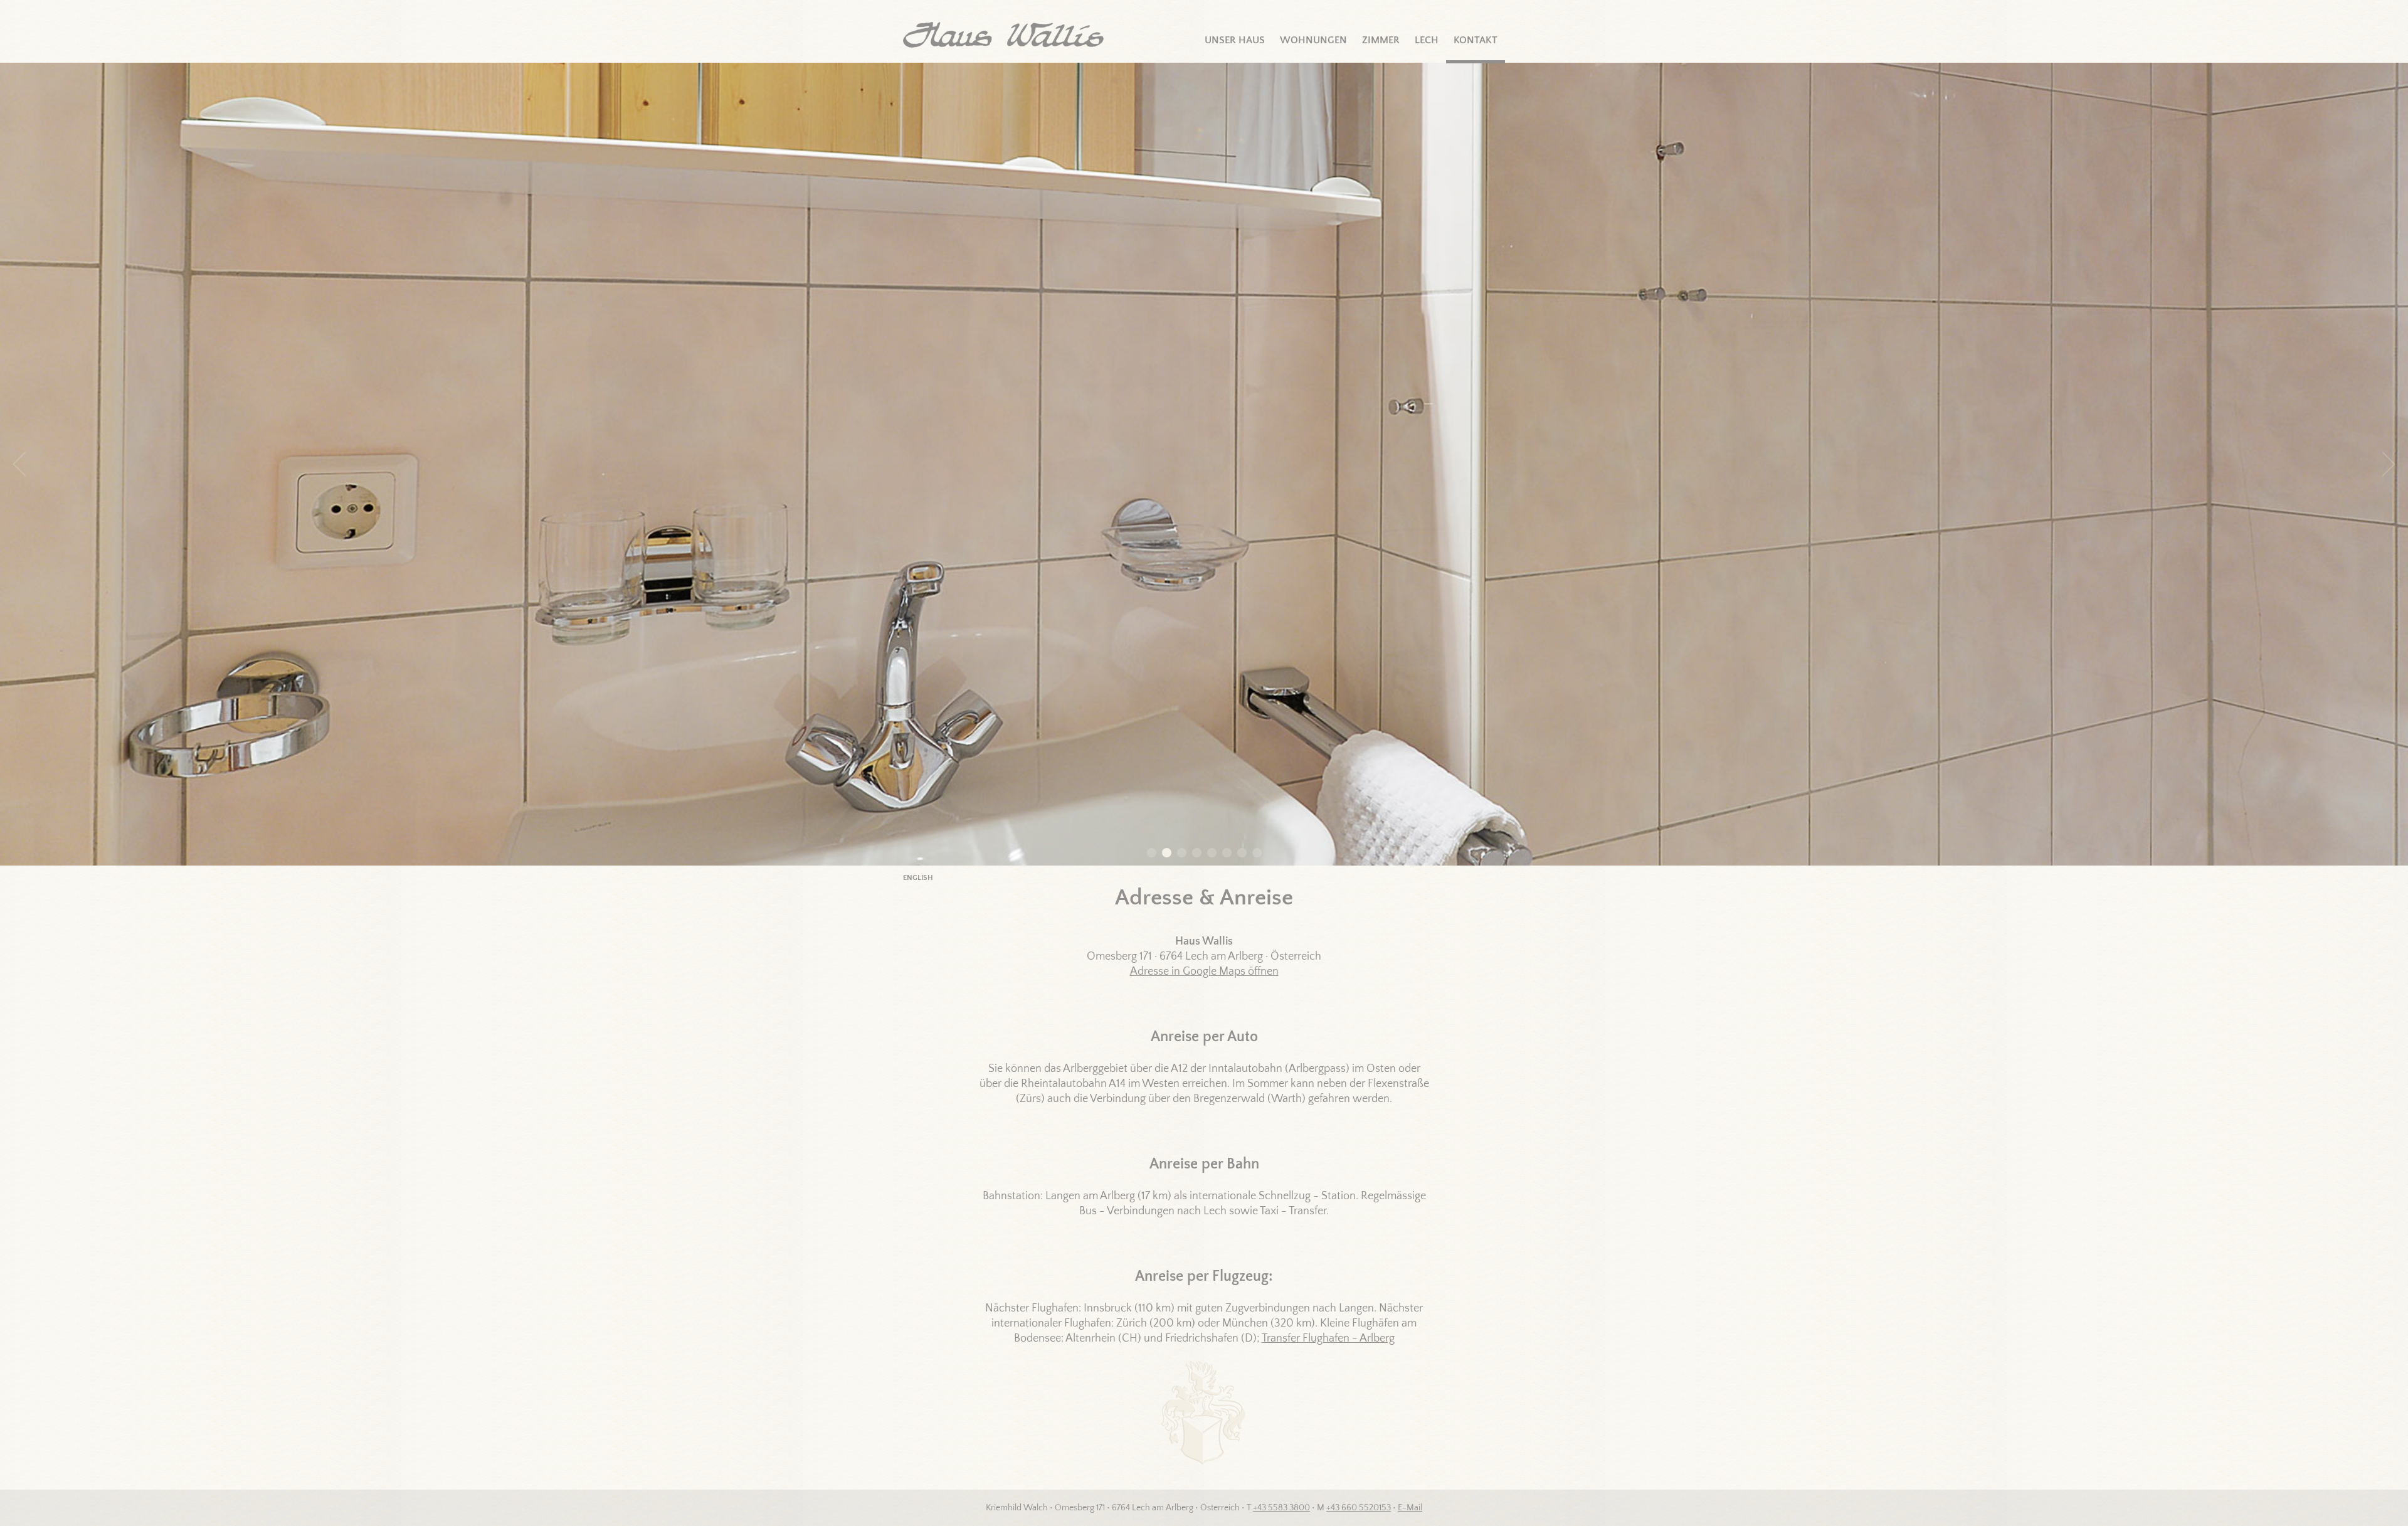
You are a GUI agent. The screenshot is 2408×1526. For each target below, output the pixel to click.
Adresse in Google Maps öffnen (1204, 972)
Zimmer (1381, 40)
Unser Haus (1235, 40)
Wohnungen (1313, 40)
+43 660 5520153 (1359, 1508)
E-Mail (1410, 1508)
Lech (1427, 40)
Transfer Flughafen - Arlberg (1328, 1338)
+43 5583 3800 (1281, 1508)
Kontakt (1476, 40)
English (918, 878)
